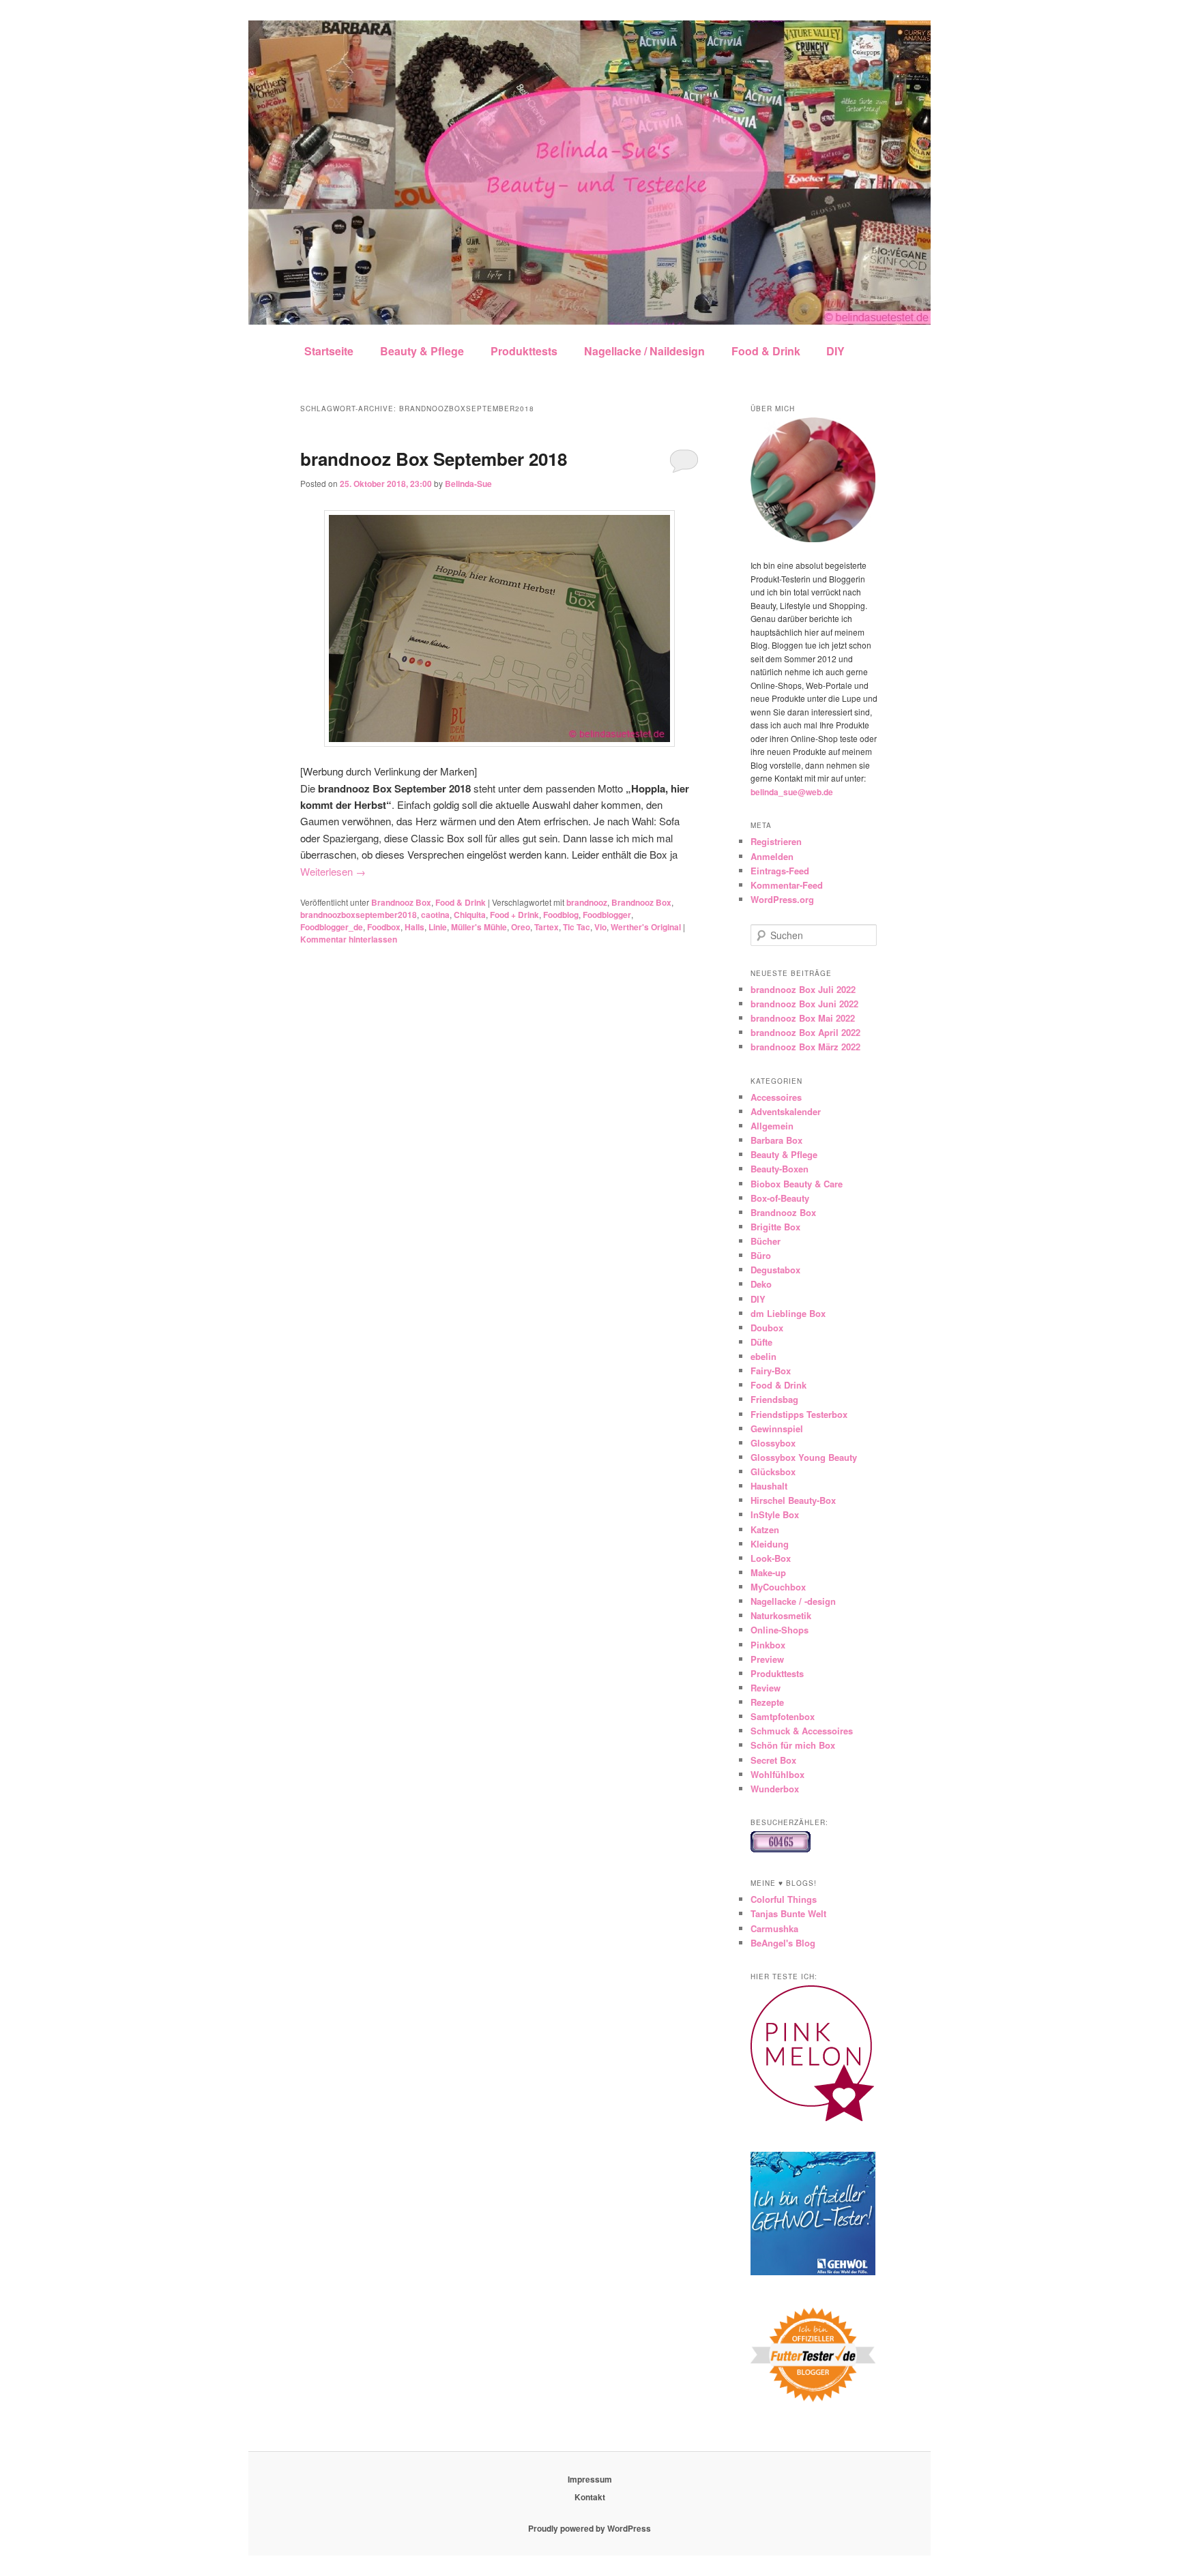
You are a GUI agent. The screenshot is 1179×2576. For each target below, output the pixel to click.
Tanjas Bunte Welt (788, 1913)
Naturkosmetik (781, 1615)
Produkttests (524, 351)
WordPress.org (782, 899)
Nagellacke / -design (793, 1601)
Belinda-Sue (468, 484)
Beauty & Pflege (422, 351)
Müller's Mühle (479, 927)
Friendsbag (774, 1399)
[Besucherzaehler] (781, 1849)
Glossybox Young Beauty (804, 1457)
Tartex (547, 927)
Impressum (590, 2479)
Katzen (765, 1529)
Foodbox (384, 927)
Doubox (767, 1328)
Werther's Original (646, 927)
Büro (761, 1255)
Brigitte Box (775, 1227)
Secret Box (773, 1760)
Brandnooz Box (401, 902)
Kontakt (590, 2497)
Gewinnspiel (777, 1428)
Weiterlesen (333, 871)
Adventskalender (786, 1111)
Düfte (761, 1342)
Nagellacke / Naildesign (644, 351)
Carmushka (774, 1928)
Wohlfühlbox (777, 1774)
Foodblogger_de (332, 927)
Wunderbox (775, 1789)
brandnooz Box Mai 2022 (803, 1018)
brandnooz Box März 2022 (805, 1047)
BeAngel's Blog (783, 1943)
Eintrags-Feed (780, 871)
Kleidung (770, 1544)
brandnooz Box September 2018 (434, 459)
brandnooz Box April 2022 (805, 1032)
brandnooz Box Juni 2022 (804, 1004)
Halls (414, 927)
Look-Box (771, 1558)
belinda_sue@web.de (792, 792)
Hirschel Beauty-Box (793, 1500)
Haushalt (769, 1486)
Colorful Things (784, 1899)
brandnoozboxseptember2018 (359, 915)
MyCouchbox (778, 1587)
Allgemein (772, 1126)
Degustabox (775, 1270)
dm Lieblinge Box (788, 1313)
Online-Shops (780, 1630)
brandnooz (587, 902)
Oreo (521, 927)
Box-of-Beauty (780, 1198)
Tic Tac (577, 927)
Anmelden (772, 856)
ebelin (763, 1356)
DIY (835, 351)
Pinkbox (768, 1645)
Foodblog (561, 915)
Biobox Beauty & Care (797, 1184)
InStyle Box (775, 1514)
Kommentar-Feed (787, 885)
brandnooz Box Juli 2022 (803, 989)
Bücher (766, 1241)
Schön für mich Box (793, 1745)
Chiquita (470, 915)
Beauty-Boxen (780, 1169)
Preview (767, 1659)
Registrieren (776, 841)
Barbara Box (776, 1140)
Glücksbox (773, 1471)
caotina (435, 915)
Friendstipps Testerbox (799, 1414)
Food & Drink (766, 351)
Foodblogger (607, 915)
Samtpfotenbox (783, 1716)
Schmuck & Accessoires (802, 1731)
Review (766, 1688)
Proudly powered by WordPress (589, 2528)
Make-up (768, 1572)
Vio (600, 927)
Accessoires (776, 1097)
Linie (438, 927)
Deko (761, 1284)
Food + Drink (514, 915)
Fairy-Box (771, 1371)
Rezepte (767, 1702)
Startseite (329, 351)
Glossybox (773, 1443)
